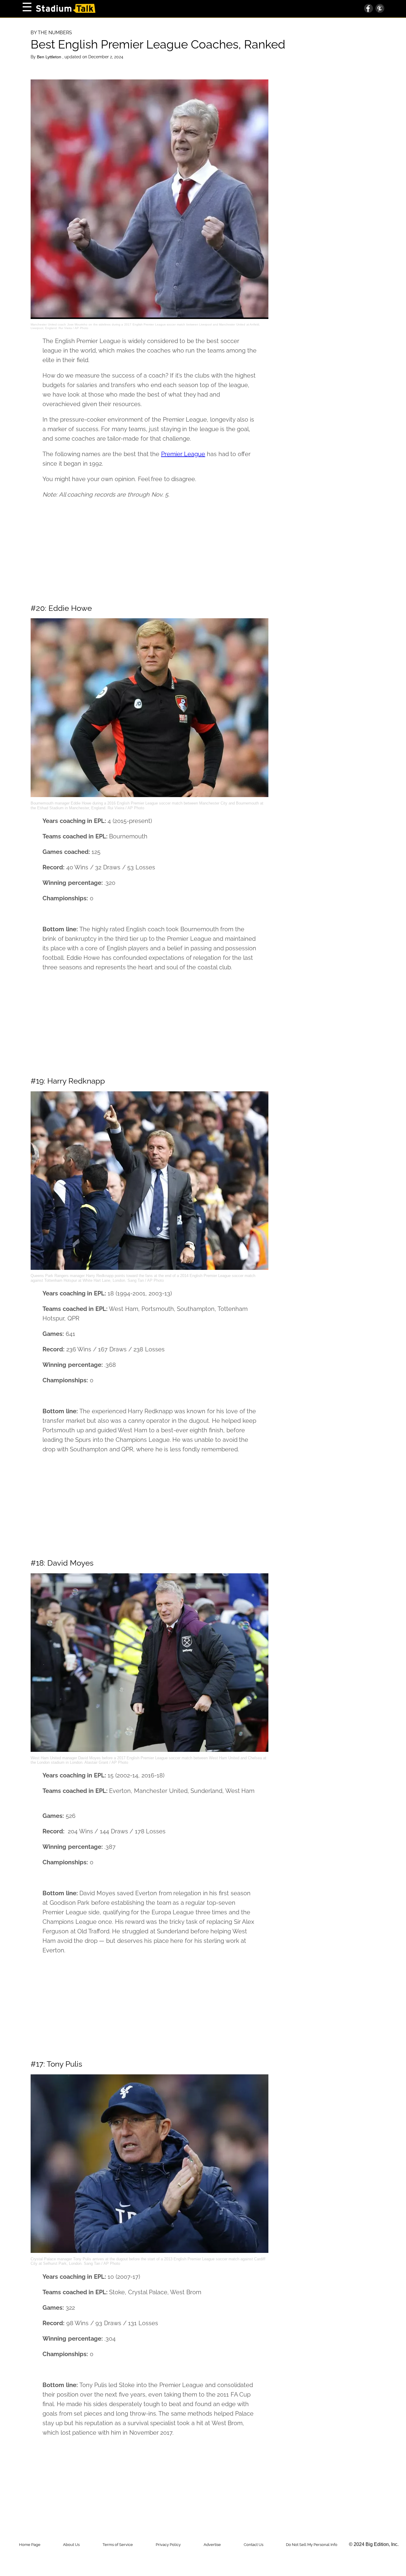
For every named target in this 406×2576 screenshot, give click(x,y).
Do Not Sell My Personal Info (312, 2545)
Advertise (212, 2545)
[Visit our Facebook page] (369, 9)
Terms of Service (118, 2545)
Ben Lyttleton (50, 57)
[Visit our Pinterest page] (379, 9)
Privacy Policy (168, 2545)
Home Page (30, 2545)
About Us (71, 2545)
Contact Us (254, 2545)
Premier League (183, 454)
